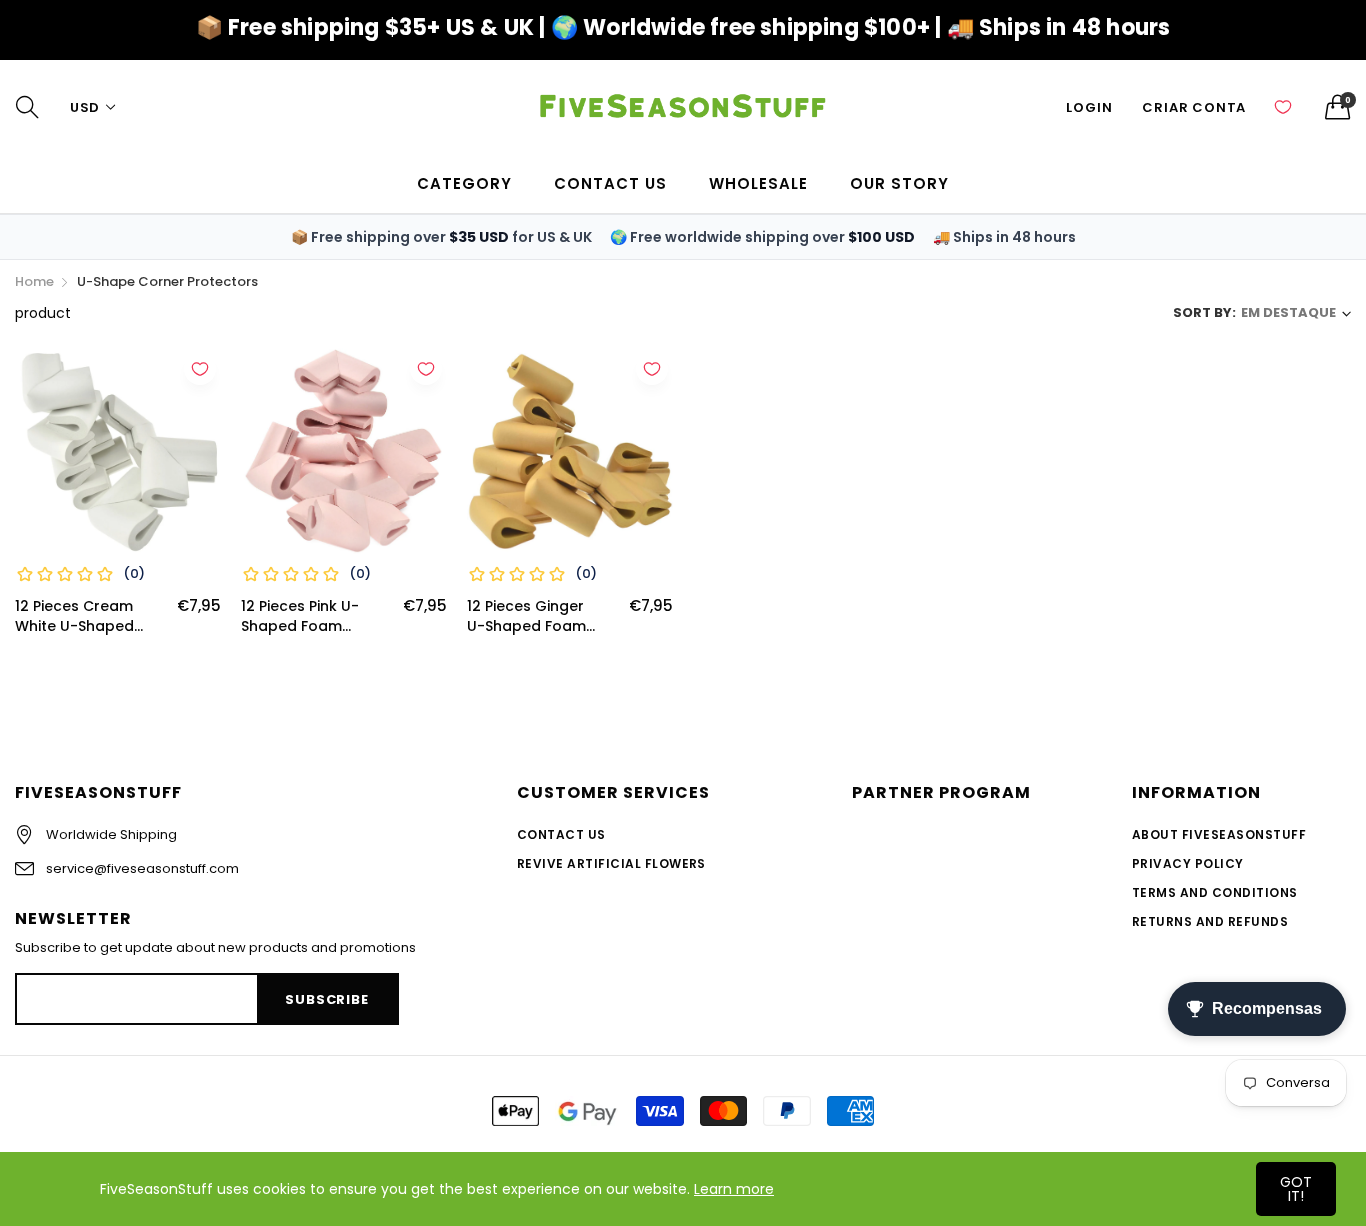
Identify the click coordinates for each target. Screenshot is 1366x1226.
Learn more (734, 1189)
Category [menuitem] (464, 183)
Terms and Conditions (1215, 892)
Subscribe (326, 999)
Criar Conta (1194, 107)
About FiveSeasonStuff (1219, 834)
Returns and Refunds (1210, 921)
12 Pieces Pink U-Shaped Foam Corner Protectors (307, 616)
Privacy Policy (1188, 863)
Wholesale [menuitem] (758, 183)
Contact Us (561, 834)
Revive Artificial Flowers (611, 863)
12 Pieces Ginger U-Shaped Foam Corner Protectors (533, 616)
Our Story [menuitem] (899, 183)
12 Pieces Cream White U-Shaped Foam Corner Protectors (74, 616)
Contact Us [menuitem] (610, 183)
